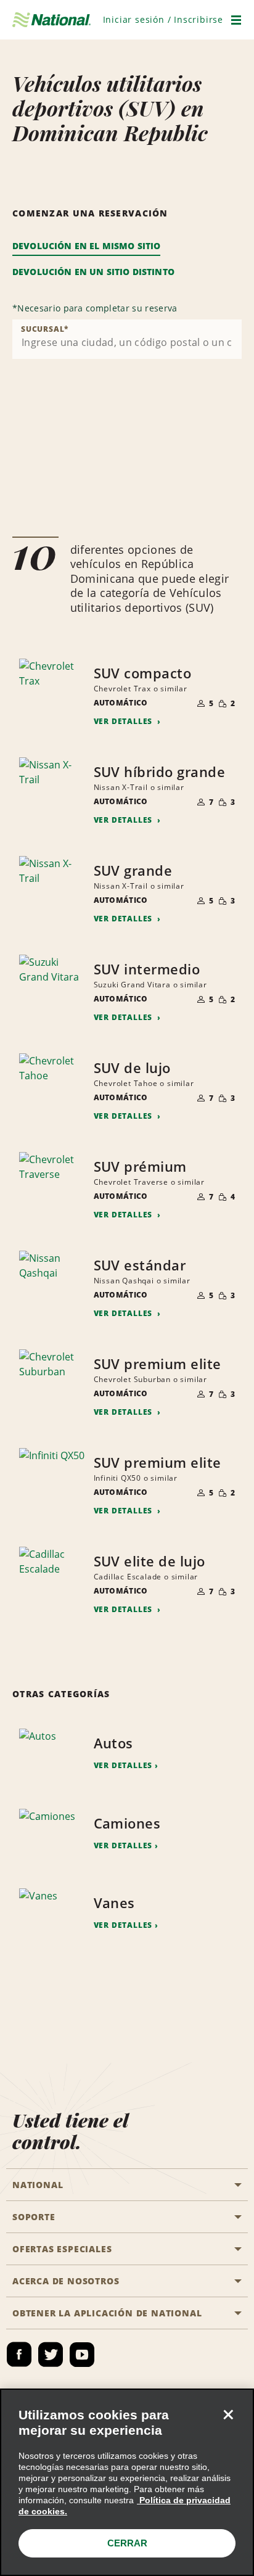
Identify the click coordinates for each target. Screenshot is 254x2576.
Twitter (51, 2355)
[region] (127, 2482)
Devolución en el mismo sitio (86, 246)
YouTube (82, 2355)
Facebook (19, 2355)
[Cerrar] (228, 2414)
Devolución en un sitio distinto (93, 272)
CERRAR (127, 2543)
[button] (163, 19)
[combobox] (127, 339)
